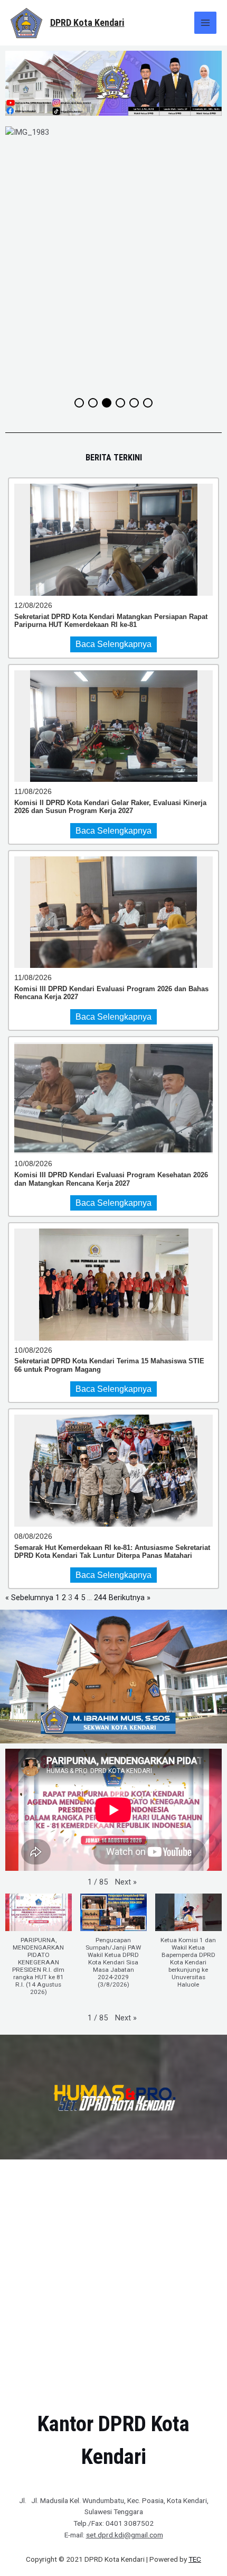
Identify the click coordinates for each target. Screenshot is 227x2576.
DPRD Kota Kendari (87, 22)
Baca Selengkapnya (113, 644)
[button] (126, 1882)
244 (100, 1598)
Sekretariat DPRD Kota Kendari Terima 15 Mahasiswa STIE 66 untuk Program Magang (109, 1365)
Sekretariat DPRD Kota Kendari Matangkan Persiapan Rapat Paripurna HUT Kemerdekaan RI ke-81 (111, 621)
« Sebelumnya (29, 1598)
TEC (195, 2559)
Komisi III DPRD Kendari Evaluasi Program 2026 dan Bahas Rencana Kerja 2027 (111, 993)
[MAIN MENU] (205, 23)
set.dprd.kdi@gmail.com (125, 2535)
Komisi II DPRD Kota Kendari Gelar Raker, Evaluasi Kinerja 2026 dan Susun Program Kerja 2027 (110, 807)
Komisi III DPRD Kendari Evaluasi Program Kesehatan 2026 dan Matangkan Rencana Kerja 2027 (111, 1179)
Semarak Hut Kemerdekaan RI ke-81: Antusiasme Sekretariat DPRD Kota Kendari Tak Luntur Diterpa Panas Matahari (112, 1552)
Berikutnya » (130, 1598)
